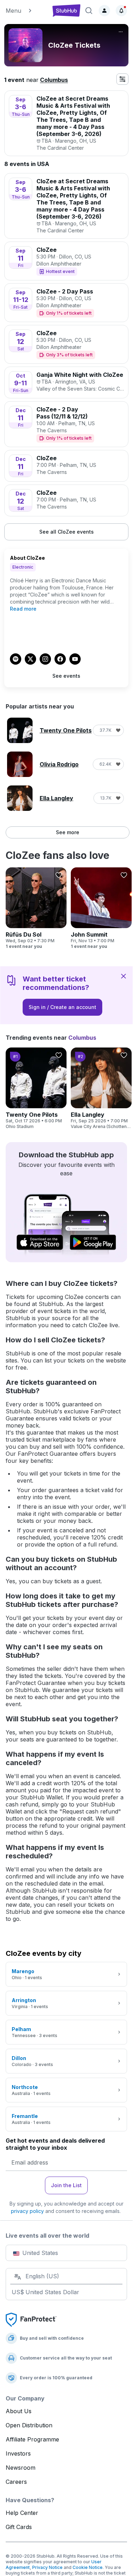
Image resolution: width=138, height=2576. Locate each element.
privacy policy (27, 2211)
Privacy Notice (47, 2567)
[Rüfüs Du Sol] (36, 908)
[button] (26, 11)
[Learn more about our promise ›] (31, 2319)
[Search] (89, 11)
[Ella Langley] (101, 1088)
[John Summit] (101, 908)
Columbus (54, 80)
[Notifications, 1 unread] (121, 11)
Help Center (22, 2513)
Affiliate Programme (32, 2439)
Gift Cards (19, 2527)
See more (68, 832)
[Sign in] (104, 11)
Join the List (66, 2185)
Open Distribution (29, 2425)
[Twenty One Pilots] (36, 1088)
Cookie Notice (88, 2567)
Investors (18, 2453)
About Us (19, 2411)
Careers (16, 2482)
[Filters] (122, 79)
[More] (121, 32)
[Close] (123, 976)
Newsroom (21, 2468)
